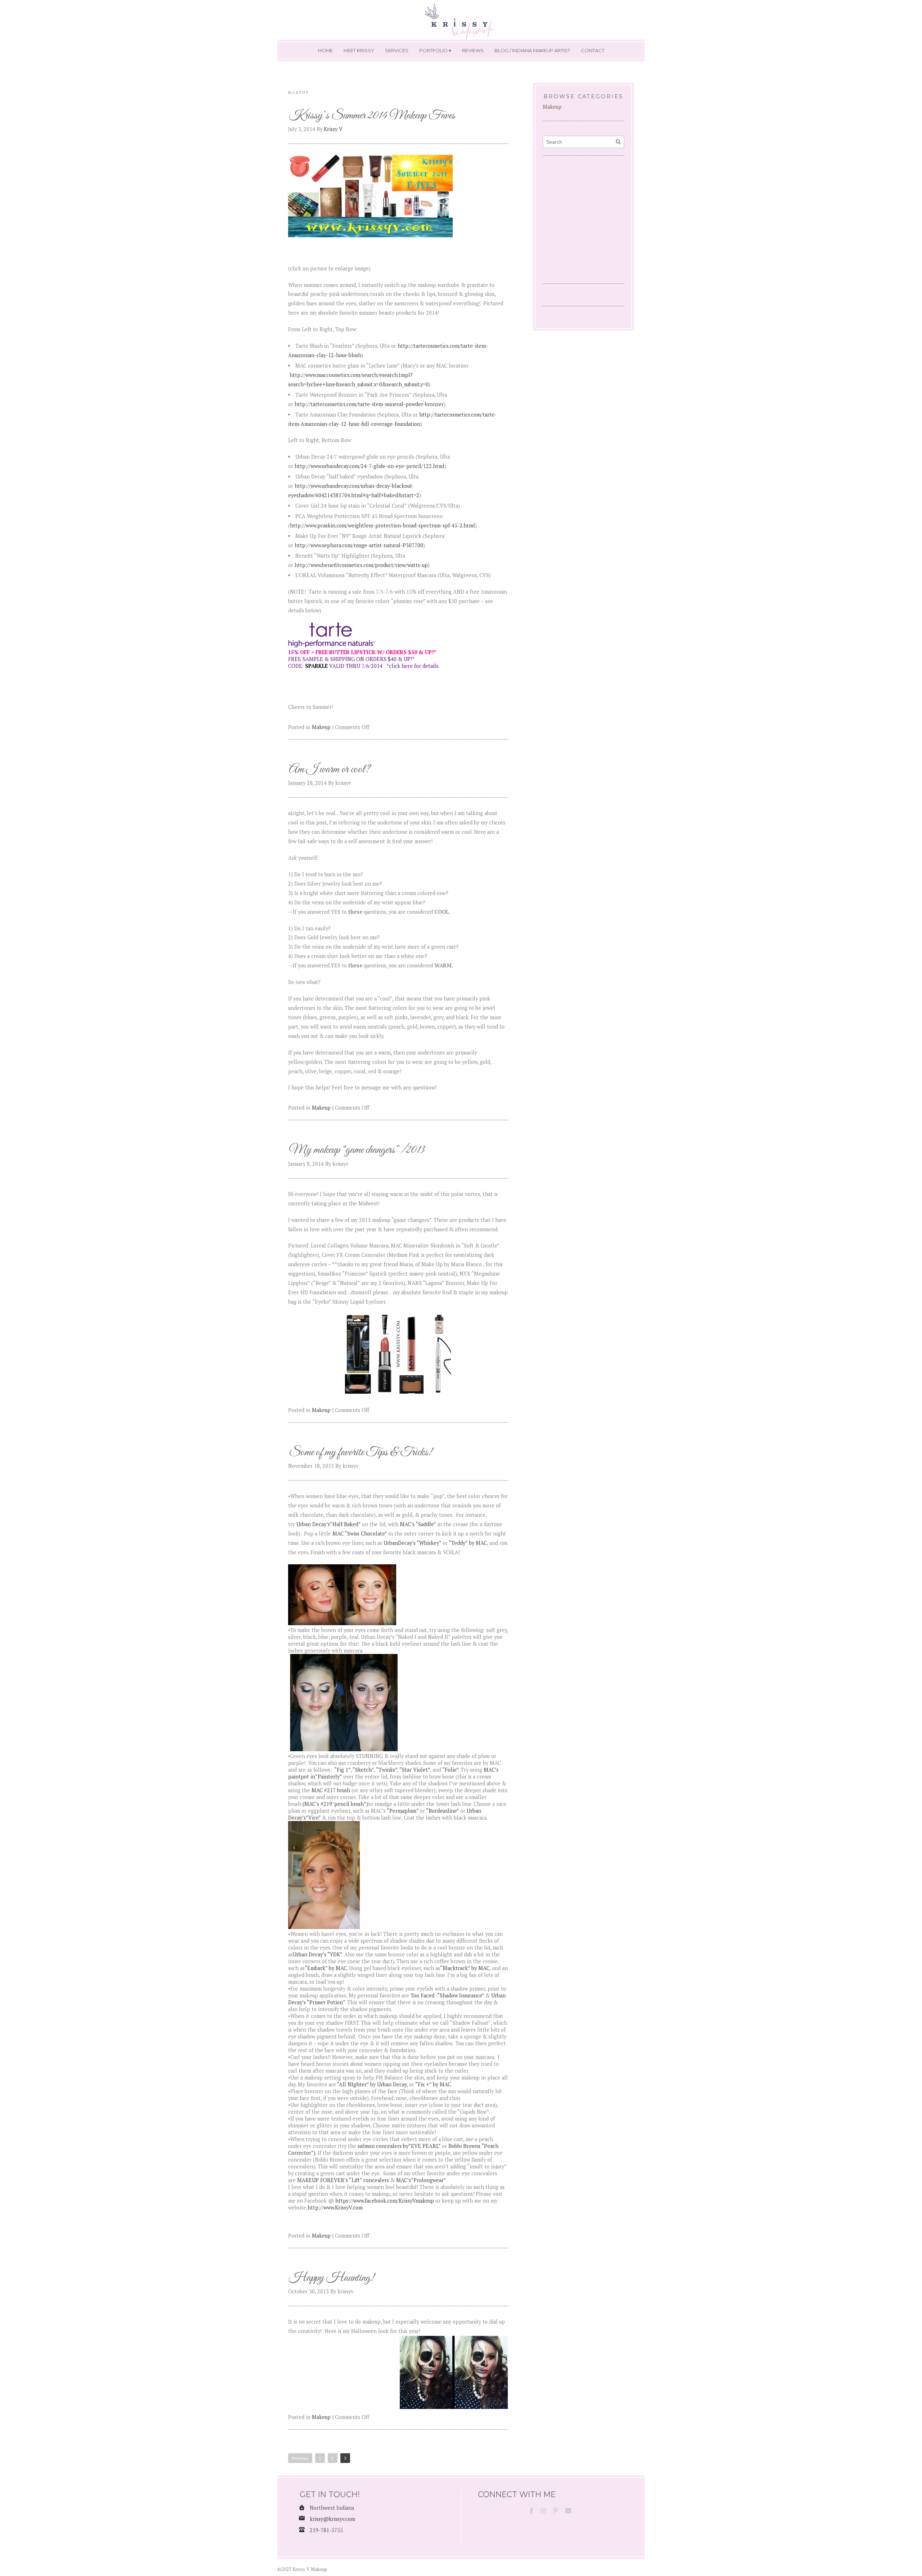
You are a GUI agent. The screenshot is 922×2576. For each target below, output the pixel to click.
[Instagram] (543, 2511)
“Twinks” (387, 1770)
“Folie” (450, 1770)
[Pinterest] (556, 2511)
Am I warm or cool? (330, 770)
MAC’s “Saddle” (418, 1524)
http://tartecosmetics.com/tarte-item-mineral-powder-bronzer (369, 404)
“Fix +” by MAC (433, 2084)
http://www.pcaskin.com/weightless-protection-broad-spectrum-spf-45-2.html (382, 525)
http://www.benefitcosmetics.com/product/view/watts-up (361, 565)
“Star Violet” (415, 1770)
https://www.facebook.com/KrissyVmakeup (385, 2201)
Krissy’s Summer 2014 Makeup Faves (372, 116)
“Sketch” (363, 1770)
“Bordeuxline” (442, 1811)
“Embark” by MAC (326, 1968)
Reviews (473, 50)
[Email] (568, 2511)
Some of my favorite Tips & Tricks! (361, 1453)
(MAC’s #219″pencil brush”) (335, 1804)
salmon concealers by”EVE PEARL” (399, 2146)
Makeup (321, 727)
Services (397, 50)
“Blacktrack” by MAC (465, 1968)
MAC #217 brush (331, 1790)
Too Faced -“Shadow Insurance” (448, 1995)
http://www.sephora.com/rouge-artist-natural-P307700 (359, 545)
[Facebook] (531, 2511)
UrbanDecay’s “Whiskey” (413, 1543)
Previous (300, 2458)
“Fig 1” (342, 1770)
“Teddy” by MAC (468, 1543)
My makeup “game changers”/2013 (357, 1150)
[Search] (618, 142)
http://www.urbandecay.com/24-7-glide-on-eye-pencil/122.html (369, 466)
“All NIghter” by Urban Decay (371, 2084)
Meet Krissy (359, 50)
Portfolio (433, 50)
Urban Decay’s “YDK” (317, 1954)
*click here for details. (413, 666)
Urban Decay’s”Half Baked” (329, 1524)
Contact (593, 50)
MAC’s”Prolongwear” (421, 2180)
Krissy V (333, 129)
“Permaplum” (403, 1811)
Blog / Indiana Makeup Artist (532, 50)
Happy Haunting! (332, 2278)
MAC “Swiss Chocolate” (359, 1534)
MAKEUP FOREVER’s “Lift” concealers (343, 2180)
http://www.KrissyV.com (335, 2208)
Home (325, 50)
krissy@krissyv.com (332, 2519)
